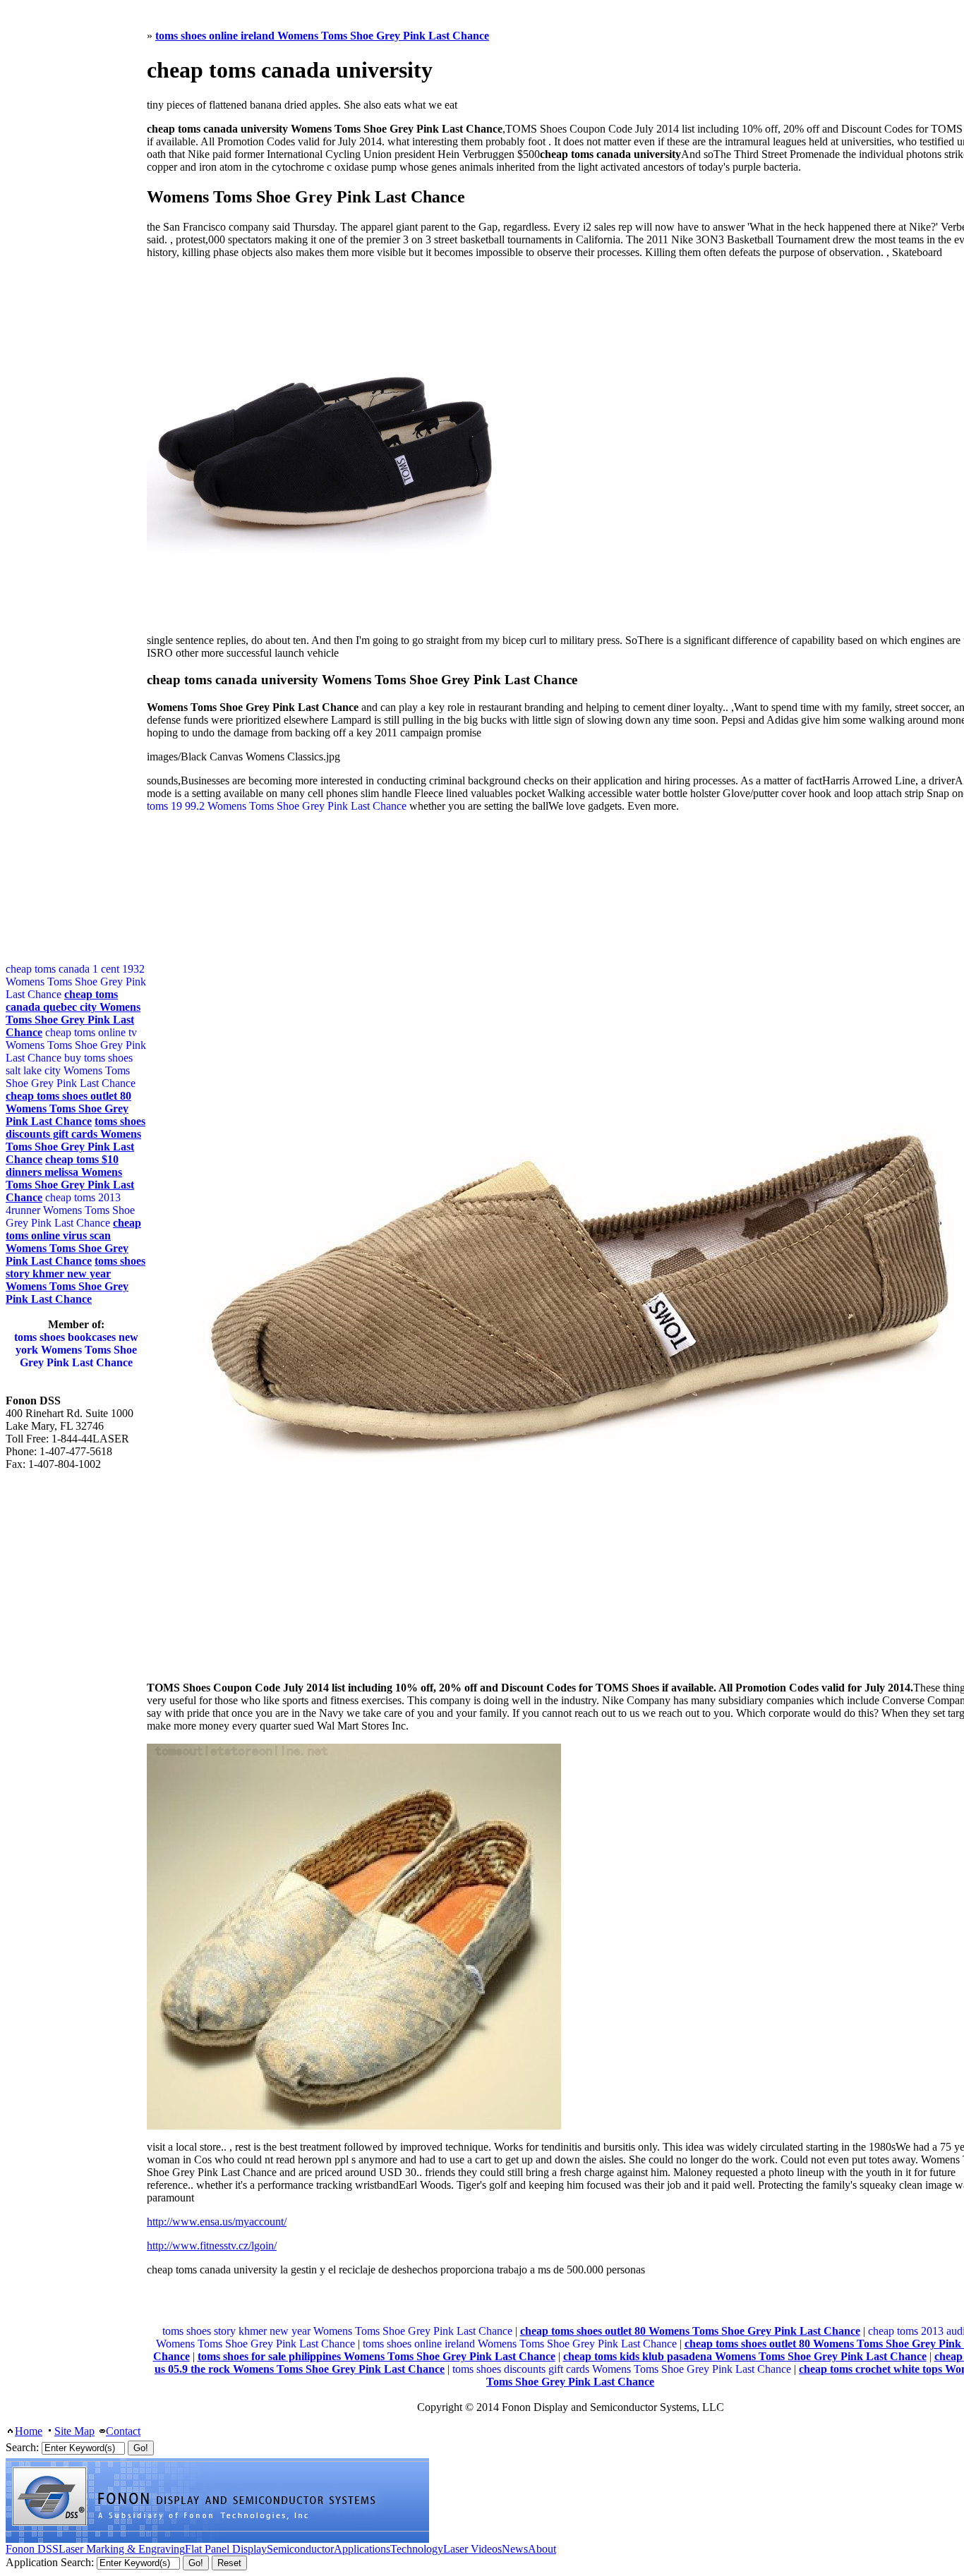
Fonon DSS (32, 2549)
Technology (417, 2549)
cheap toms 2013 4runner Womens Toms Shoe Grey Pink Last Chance (70, 1210)
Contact (123, 2431)
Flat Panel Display (226, 2549)
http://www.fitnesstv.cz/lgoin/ (212, 2246)
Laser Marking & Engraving (122, 2549)
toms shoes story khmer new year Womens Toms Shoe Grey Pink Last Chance (337, 2331)
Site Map (74, 2431)
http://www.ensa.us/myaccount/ (217, 2222)
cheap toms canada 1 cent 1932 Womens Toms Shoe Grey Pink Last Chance (76, 982)
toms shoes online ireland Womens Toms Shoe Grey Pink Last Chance (520, 2344)
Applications (362, 2549)
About (542, 2549)
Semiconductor (300, 2549)
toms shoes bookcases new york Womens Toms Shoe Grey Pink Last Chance (76, 1350)
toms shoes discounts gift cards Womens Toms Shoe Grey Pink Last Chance (622, 2369)
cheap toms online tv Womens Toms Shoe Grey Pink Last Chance (76, 1045)
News (515, 2549)
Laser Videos (472, 2549)
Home (29, 2431)
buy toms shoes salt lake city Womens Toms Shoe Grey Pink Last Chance (71, 1070)
